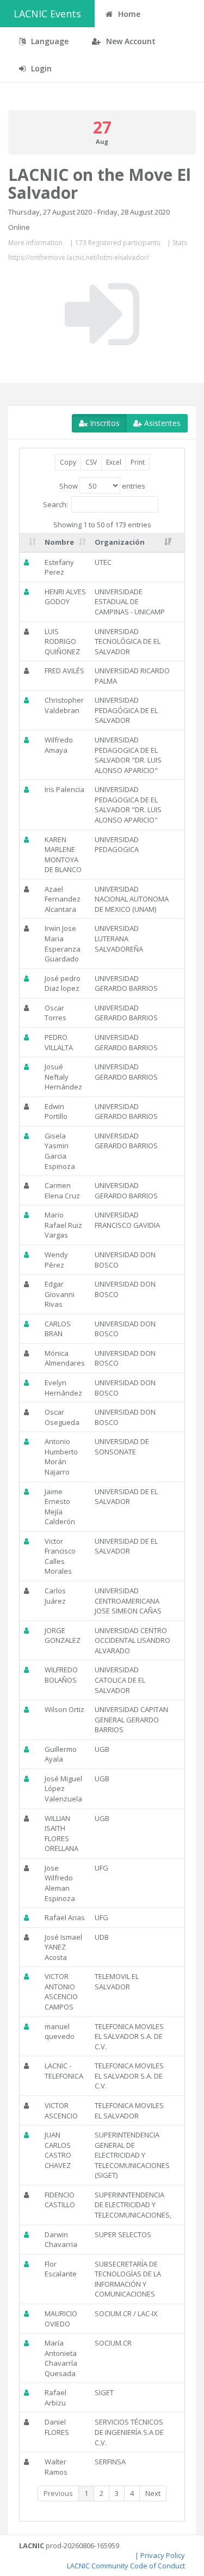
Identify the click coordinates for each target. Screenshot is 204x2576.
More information (35, 243)
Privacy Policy (163, 2555)
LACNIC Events (47, 14)
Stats (180, 243)
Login (40, 68)
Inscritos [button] (104, 423)
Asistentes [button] (161, 423)
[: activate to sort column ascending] (30, 543)
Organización (120, 542)
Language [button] (49, 41)
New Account (130, 41)
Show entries (102, 486)
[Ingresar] (102, 314)
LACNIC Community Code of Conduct (126, 2566)
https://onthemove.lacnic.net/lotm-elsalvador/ (79, 257)
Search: (55, 504)
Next (153, 2493)
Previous (58, 2493)
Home (128, 14)
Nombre (59, 542)
